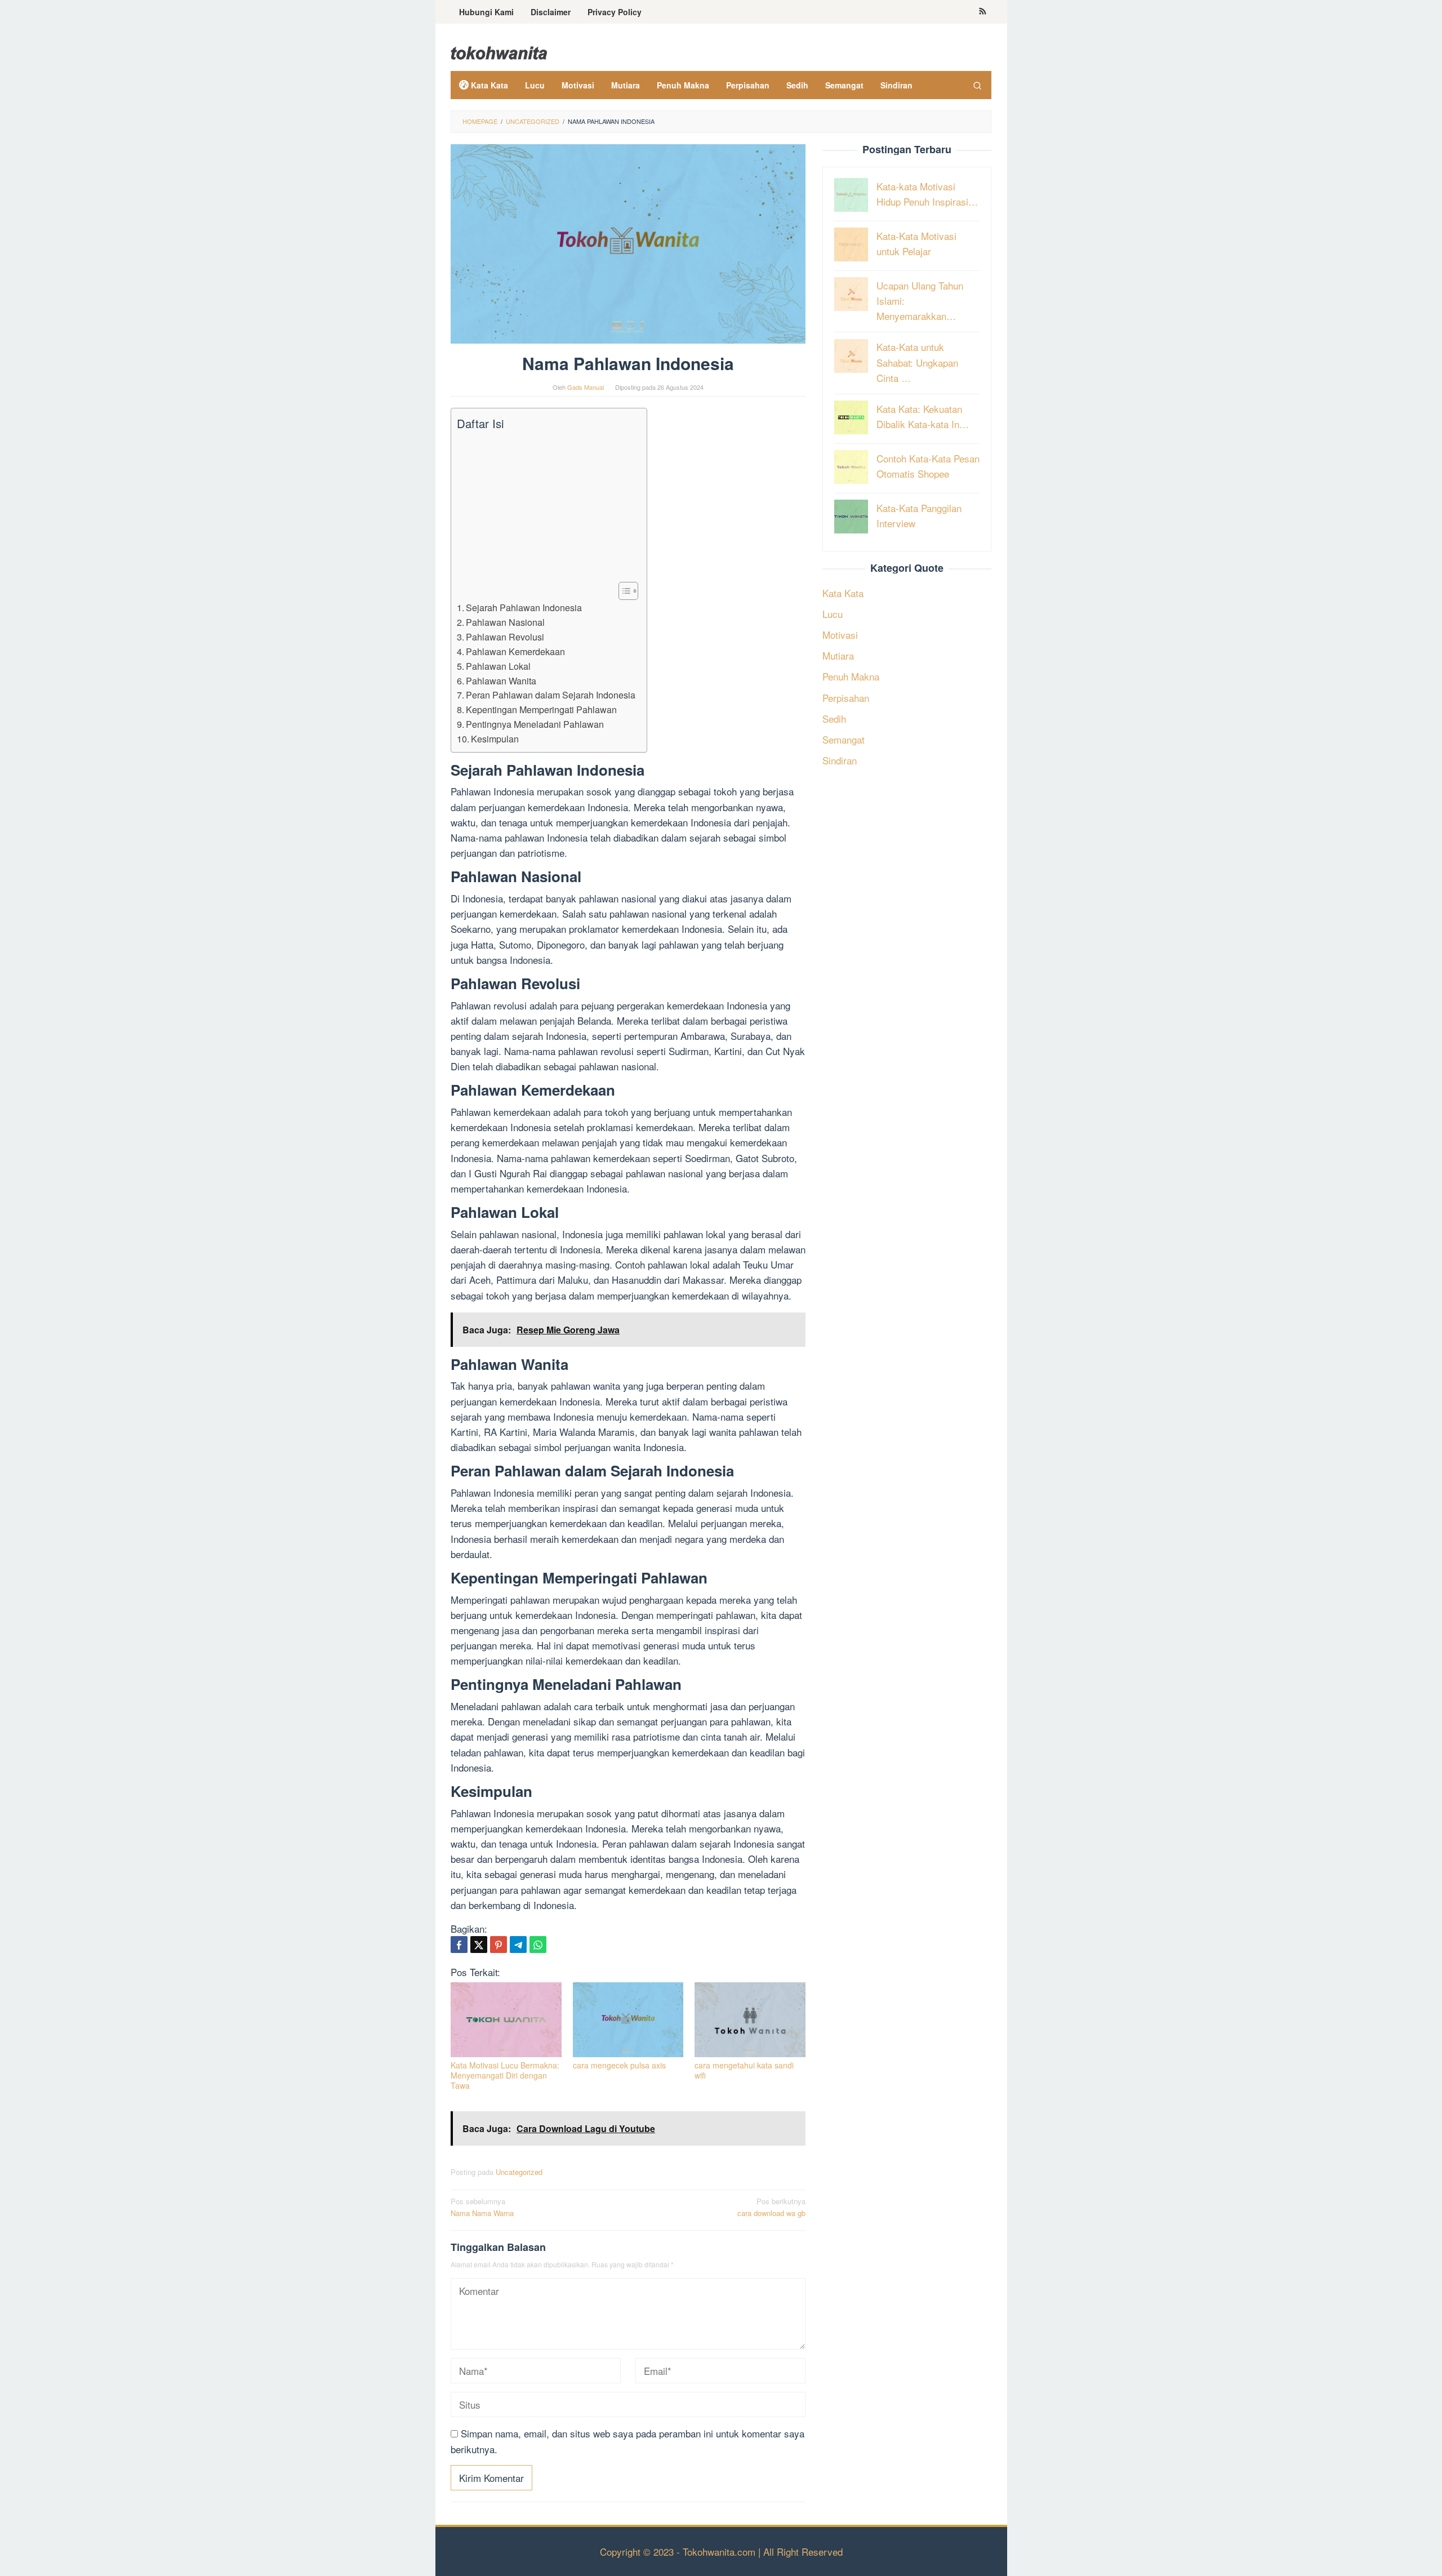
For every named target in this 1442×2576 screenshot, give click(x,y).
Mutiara (838, 655)
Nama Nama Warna (482, 2207)
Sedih (834, 718)
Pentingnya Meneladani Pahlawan (535, 724)
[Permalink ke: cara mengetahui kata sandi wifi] (750, 2020)
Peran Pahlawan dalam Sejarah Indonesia (551, 695)
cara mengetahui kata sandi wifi (744, 2070)
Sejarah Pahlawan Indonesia (524, 607)
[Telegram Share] (518, 1945)
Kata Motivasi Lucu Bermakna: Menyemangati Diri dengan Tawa (505, 2075)
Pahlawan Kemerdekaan (515, 651)
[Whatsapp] (538, 1945)
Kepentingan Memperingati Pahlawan (541, 709)
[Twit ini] (479, 1945)
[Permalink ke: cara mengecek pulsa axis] (628, 2020)
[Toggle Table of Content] (623, 591)
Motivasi (840, 635)
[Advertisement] (546, 506)
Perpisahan (846, 697)
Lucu (833, 613)
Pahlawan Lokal (498, 666)
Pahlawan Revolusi (505, 637)
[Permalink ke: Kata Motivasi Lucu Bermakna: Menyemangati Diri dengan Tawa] (506, 2020)
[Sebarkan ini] (459, 1945)
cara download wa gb (771, 2207)
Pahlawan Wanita (501, 680)
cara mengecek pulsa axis (619, 2065)
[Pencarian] (977, 85)
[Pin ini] (499, 1945)
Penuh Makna (851, 676)
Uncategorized (519, 2172)
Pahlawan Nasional (505, 622)
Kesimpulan (495, 738)
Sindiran (840, 760)
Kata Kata (843, 592)
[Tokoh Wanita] (499, 51)
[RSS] (983, 12)
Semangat (844, 739)
